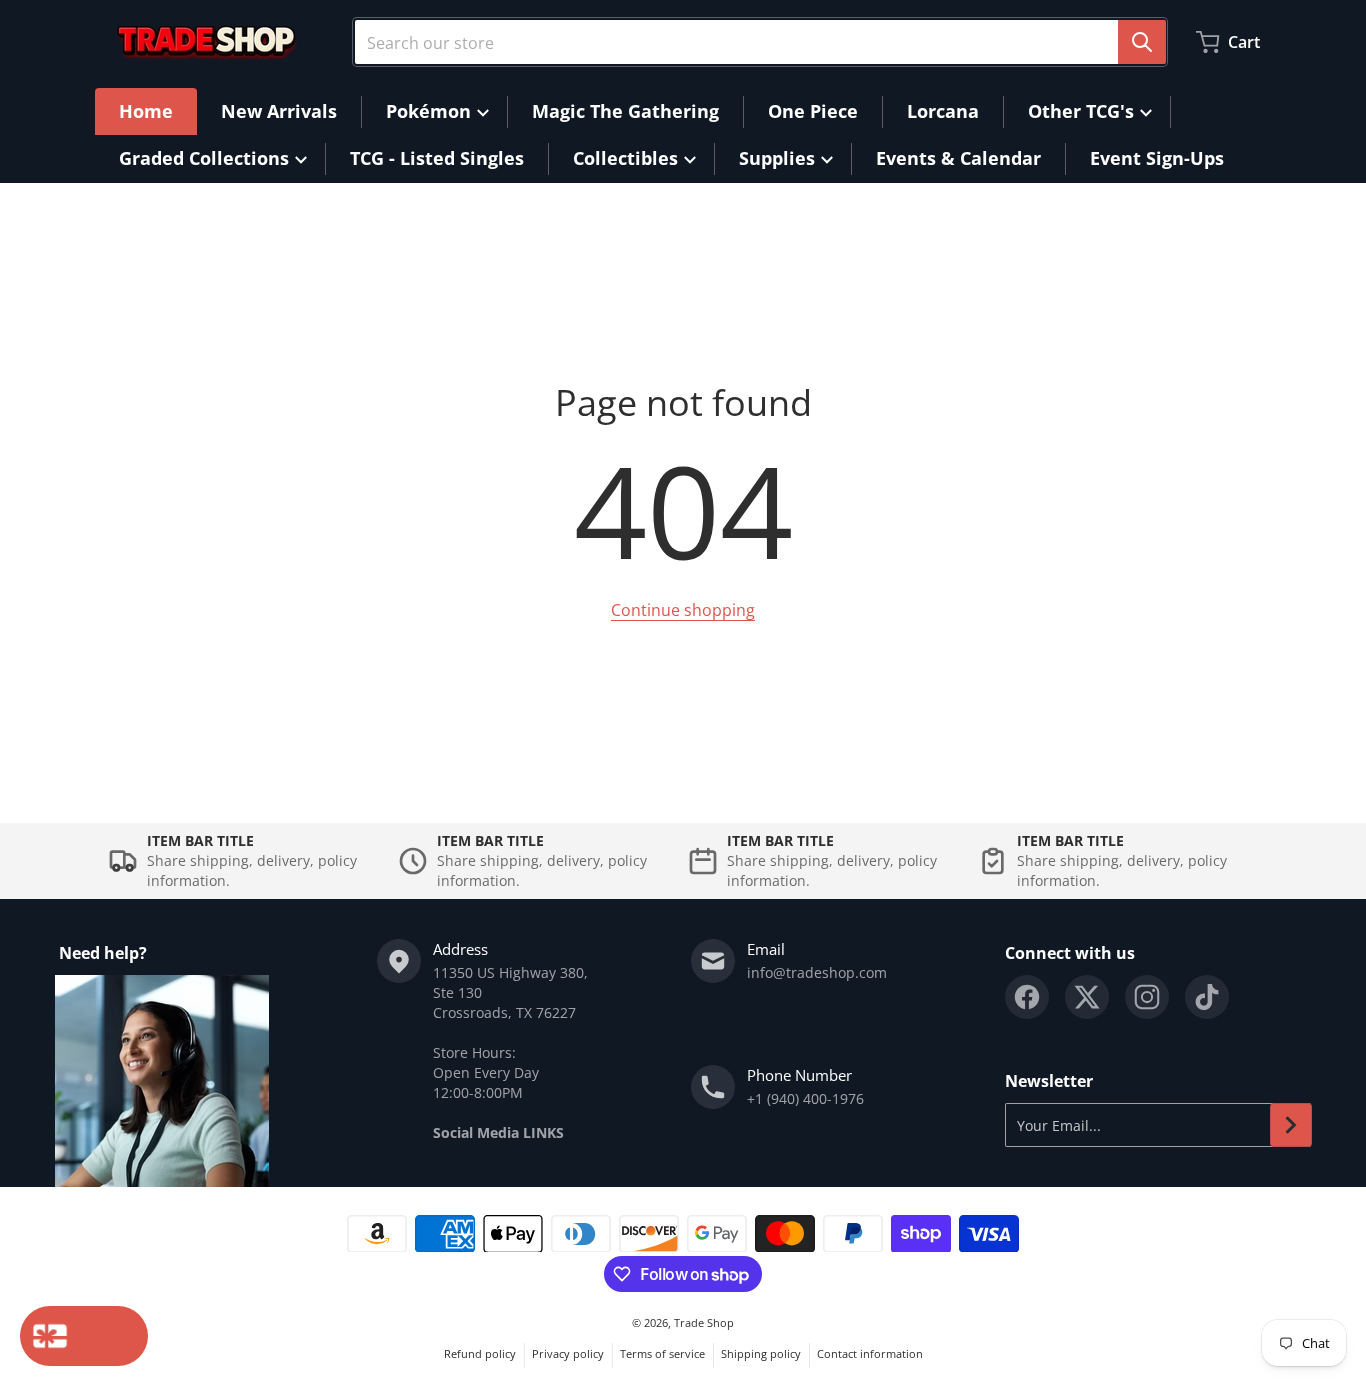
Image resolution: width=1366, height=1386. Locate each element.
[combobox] (760, 42)
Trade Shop (704, 1322)
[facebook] (1027, 997)
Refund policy (480, 1353)
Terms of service (662, 1353)
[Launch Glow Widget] (84, 1336)
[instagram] (1147, 997)
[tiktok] (1207, 997)
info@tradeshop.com (817, 972)
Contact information (870, 1353)
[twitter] (1087, 997)
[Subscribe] (1291, 1125)
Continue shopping (683, 610)
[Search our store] (1142, 42)
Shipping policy (761, 1353)
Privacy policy (568, 1353)
